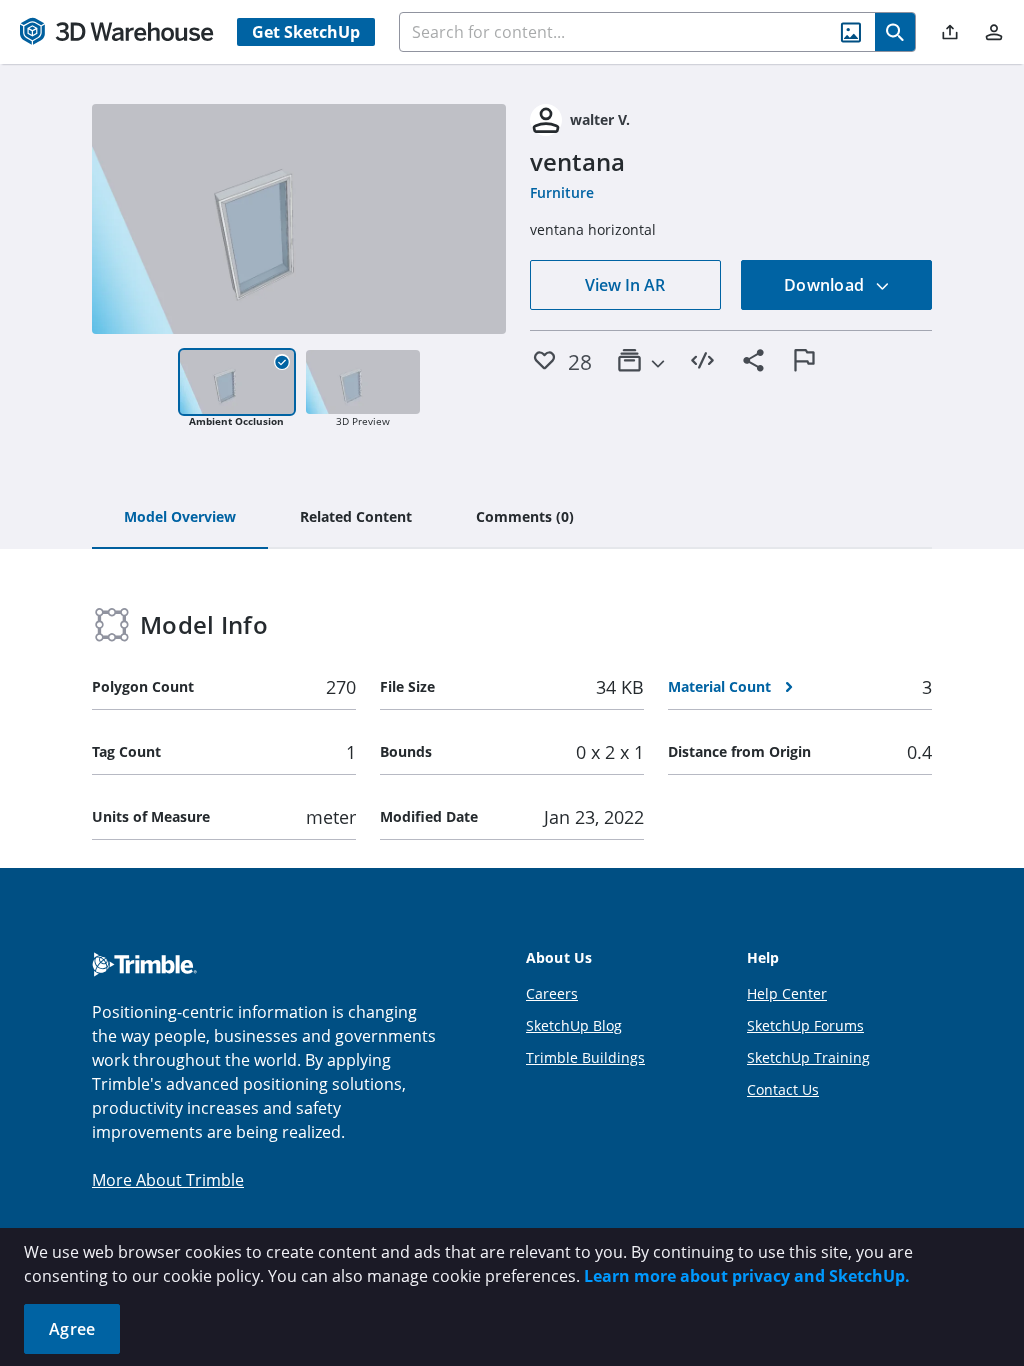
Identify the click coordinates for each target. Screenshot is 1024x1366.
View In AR (625, 285)
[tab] (180, 518)
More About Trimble (168, 1180)
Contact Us (783, 1089)
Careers (552, 993)
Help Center (787, 993)
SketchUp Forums (805, 1025)
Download (826, 285)
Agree (72, 1329)
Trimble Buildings (585, 1057)
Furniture (562, 192)
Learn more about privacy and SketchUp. (747, 1276)
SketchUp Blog (574, 1025)
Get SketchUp (306, 32)
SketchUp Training (808, 1057)
